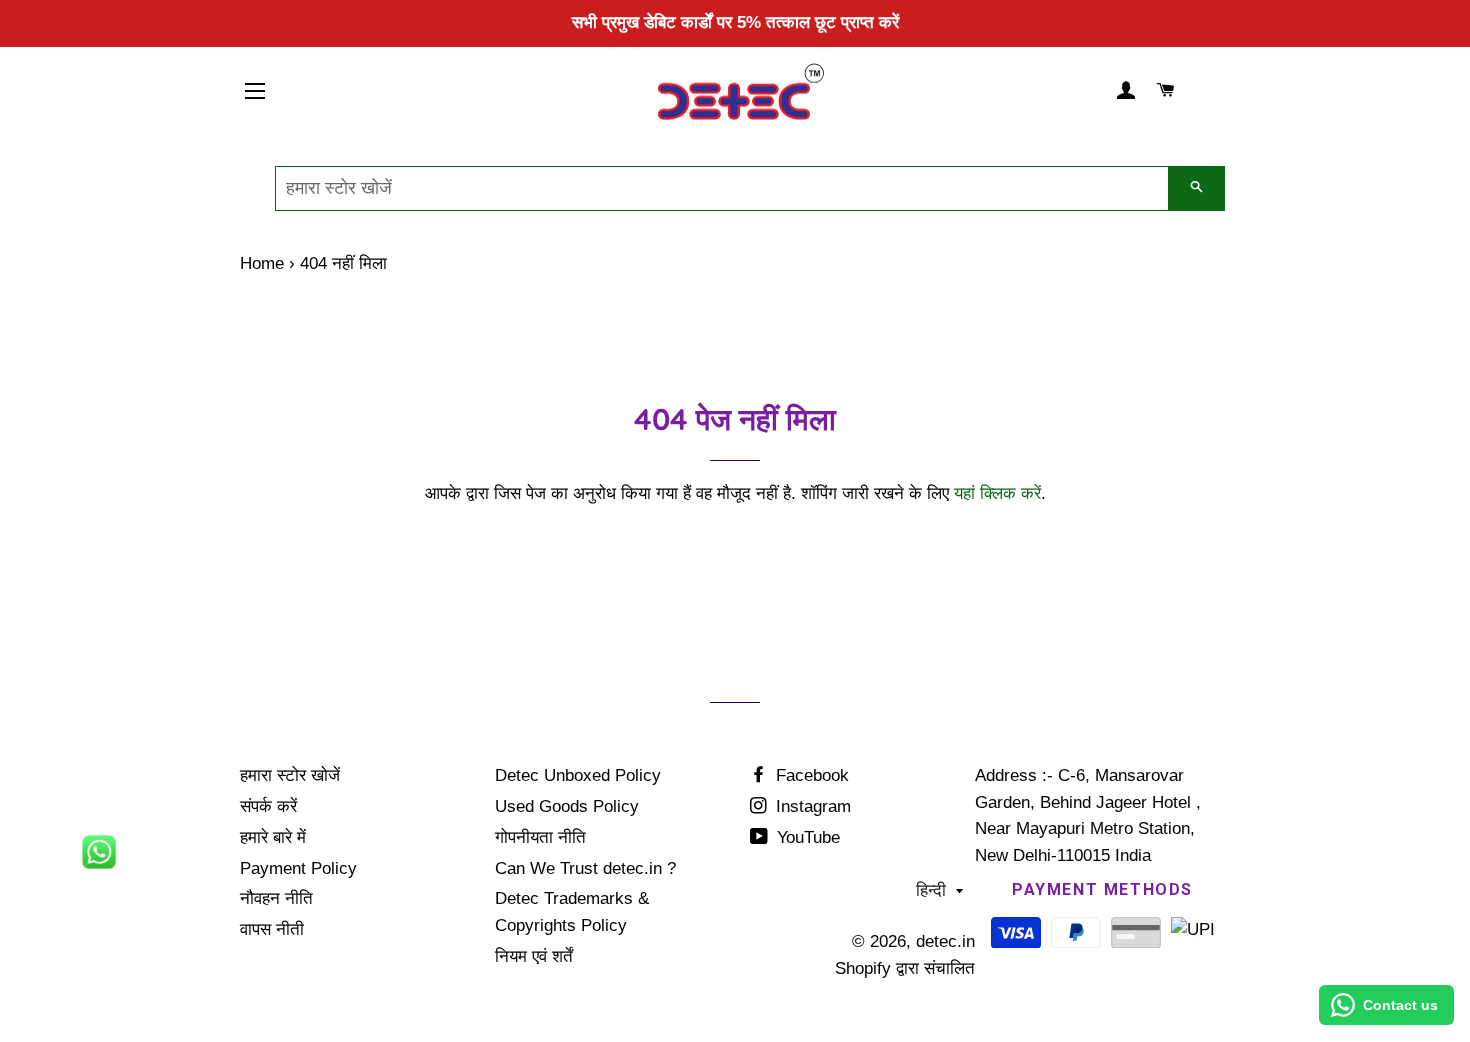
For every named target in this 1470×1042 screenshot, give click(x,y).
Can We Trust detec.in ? (585, 868)
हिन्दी (931, 890)
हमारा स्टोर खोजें (290, 775)
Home (262, 263)
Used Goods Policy (567, 806)
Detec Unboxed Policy (578, 775)
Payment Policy (298, 868)
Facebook (810, 775)
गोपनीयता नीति (540, 837)
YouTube (806, 837)
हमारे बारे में (273, 837)
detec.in (945, 941)
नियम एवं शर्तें (534, 956)
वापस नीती (272, 929)
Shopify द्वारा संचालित (905, 968)
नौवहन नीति (276, 898)
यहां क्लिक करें (997, 493)
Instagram (811, 806)
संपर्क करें (268, 806)
